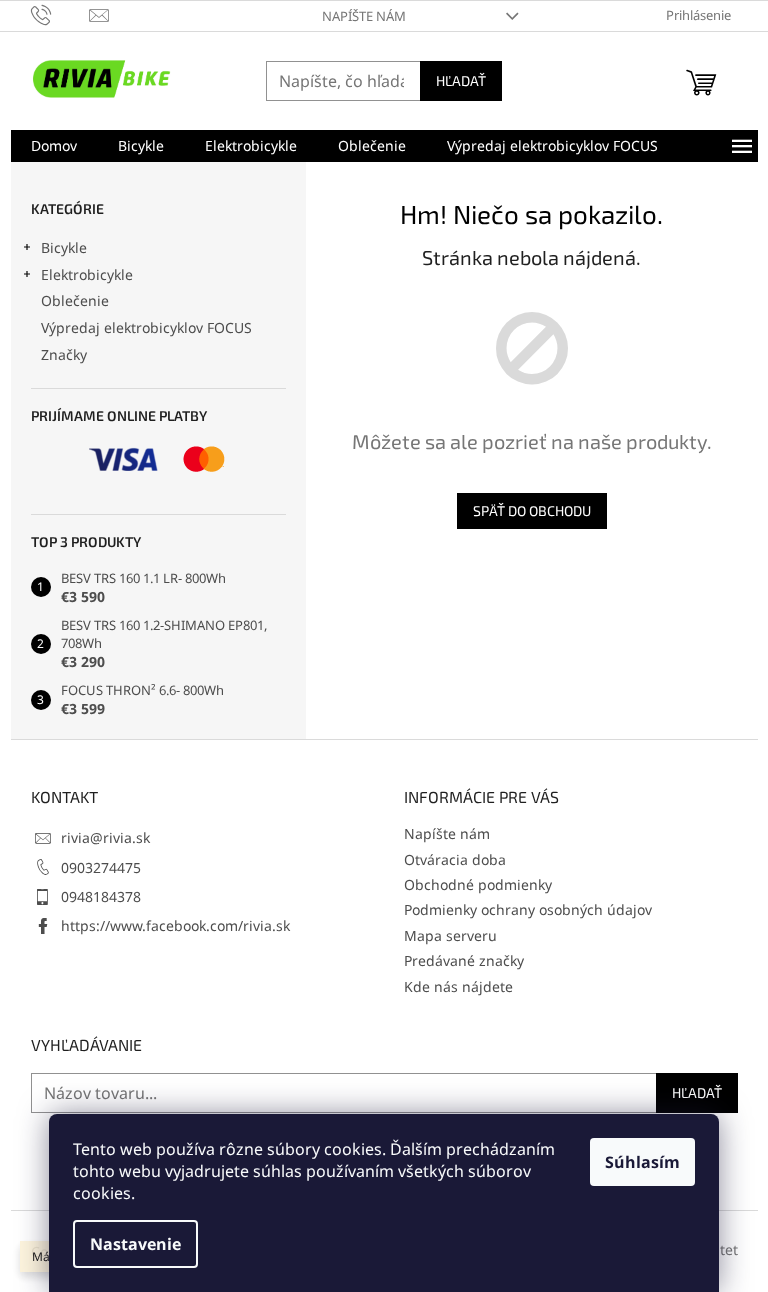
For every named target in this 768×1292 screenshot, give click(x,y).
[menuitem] (54, 146)
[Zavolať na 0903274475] (60, 14)
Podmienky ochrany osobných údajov (528, 909)
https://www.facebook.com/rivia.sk (175, 925)
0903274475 (101, 867)
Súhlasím (642, 1162)
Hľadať (461, 80)
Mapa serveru (450, 935)
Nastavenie (135, 1244)
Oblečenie (75, 300)
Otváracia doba (455, 859)
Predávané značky (464, 960)
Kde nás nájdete (458, 986)
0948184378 (101, 896)
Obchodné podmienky (478, 884)
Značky (64, 354)
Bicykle (64, 247)
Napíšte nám (364, 16)
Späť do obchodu (532, 510)
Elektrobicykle (87, 274)
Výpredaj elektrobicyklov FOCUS (146, 327)
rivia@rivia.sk (105, 837)
